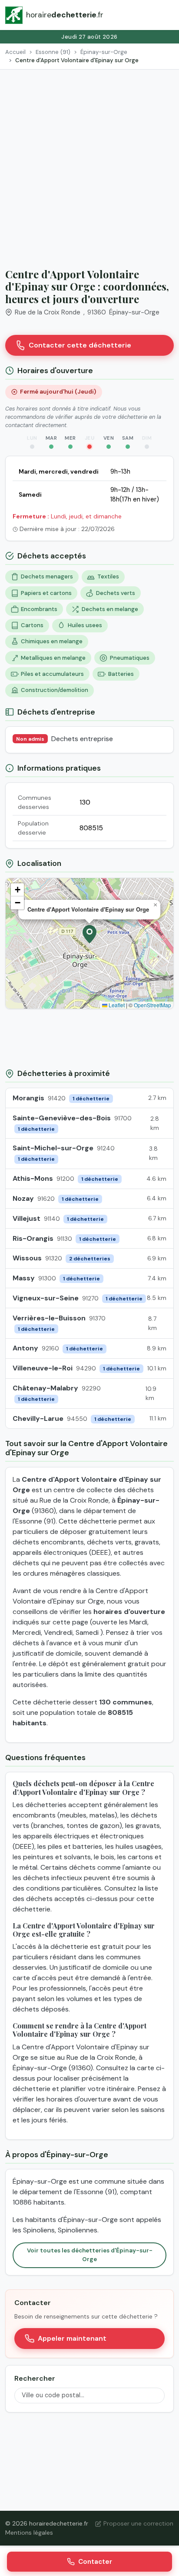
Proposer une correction (138, 2523)
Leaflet (116, 1005)
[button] (89, 934)
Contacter (95, 2562)
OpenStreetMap (152, 1005)
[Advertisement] (89, 164)
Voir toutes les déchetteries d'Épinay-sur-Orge (90, 2255)
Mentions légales (29, 2533)
